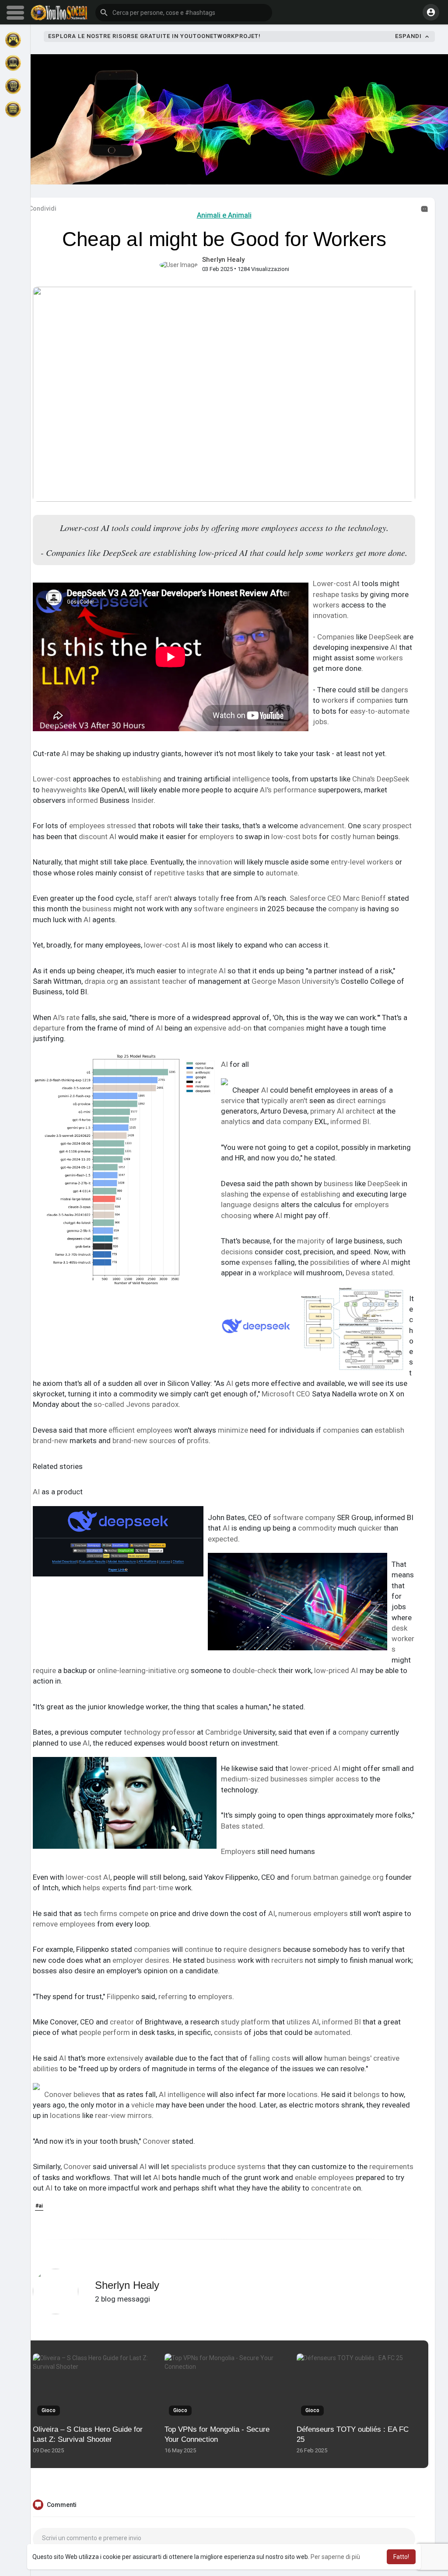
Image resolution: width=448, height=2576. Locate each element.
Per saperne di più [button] (335, 2557)
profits (198, 1441)
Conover (156, 2141)
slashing (235, 1194)
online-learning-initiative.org (143, 1670)
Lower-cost (332, 583)
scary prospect (387, 826)
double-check (254, 1670)
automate (282, 873)
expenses (257, 1262)
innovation (330, 615)
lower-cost (162, 945)
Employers (238, 1851)
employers (217, 837)
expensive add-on (223, 1028)
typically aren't (284, 1101)
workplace (275, 1273)
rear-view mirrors (123, 2115)
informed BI (350, 1121)
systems (251, 2166)
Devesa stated (369, 1273)
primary (323, 1111)
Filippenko (123, 1996)
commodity (317, 1528)
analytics (236, 1121)
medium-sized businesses (264, 1779)
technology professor (159, 1732)
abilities (45, 2069)
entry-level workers (362, 862)
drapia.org (101, 981)
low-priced (332, 1670)
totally (208, 898)
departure (49, 1028)
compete (134, 1913)
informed (83, 800)
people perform (105, 2032)
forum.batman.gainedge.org (337, 1877)
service (233, 1101)
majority (311, 1241)
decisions (237, 1252)
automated (332, 2032)
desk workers (403, 1639)
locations (302, 2094)
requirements (391, 2166)
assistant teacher (158, 981)
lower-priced (311, 1768)
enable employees (324, 2177)
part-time (158, 1888)
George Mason (276, 981)
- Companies (334, 637)
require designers (252, 1949)
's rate (70, 1017)
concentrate (331, 2188)
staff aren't (154, 898)
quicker (370, 1528)
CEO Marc (343, 898)
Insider (142, 800)
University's (320, 981)
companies (375, 700)
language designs (250, 1205)
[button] (184, 13)
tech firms (100, 1913)
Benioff (374, 898)
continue (199, 1949)
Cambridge (223, 1732)
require (44, 1670)
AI (356, 583)
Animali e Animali (224, 215)
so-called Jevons (122, 1404)
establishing (142, 779)
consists (228, 2032)
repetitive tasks (179, 873)
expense (276, 1194)
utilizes (298, 2022)
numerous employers (313, 1913)
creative (386, 2058)
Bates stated (242, 1826)
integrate (202, 971)
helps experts (105, 1888)
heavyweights (64, 790)
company (343, 909)
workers (326, 605)
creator (122, 2022)
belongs (367, 2094)
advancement (322, 826)
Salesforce (308, 898)
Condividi (42, 208)
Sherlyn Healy (223, 260)
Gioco (49, 2410)
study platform (245, 2022)
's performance (292, 790)
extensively (125, 2058)
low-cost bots (294, 837)
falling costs (270, 2058)
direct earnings (361, 1101)
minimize (233, 1430)
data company (289, 1121)
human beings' (348, 2058)
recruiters (287, 1960)
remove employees (64, 1924)
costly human (353, 837)
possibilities (330, 1262)
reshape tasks (336, 594)
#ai (39, 2206)
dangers (395, 690)
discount (93, 837)
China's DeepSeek (381, 779)
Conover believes (72, 2094)
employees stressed (103, 826)
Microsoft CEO (286, 1394)
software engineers (226, 909)
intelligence (251, 779)
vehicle (143, 2105)
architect (360, 1111)
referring (173, 1996)
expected (223, 1539)
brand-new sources (144, 1441)
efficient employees (140, 1430)
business (97, 909)
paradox (165, 1404)
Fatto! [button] (401, 2557)
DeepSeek (385, 637)
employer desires (141, 1960)
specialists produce (203, 2166)
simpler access (334, 1779)
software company (304, 1517)
